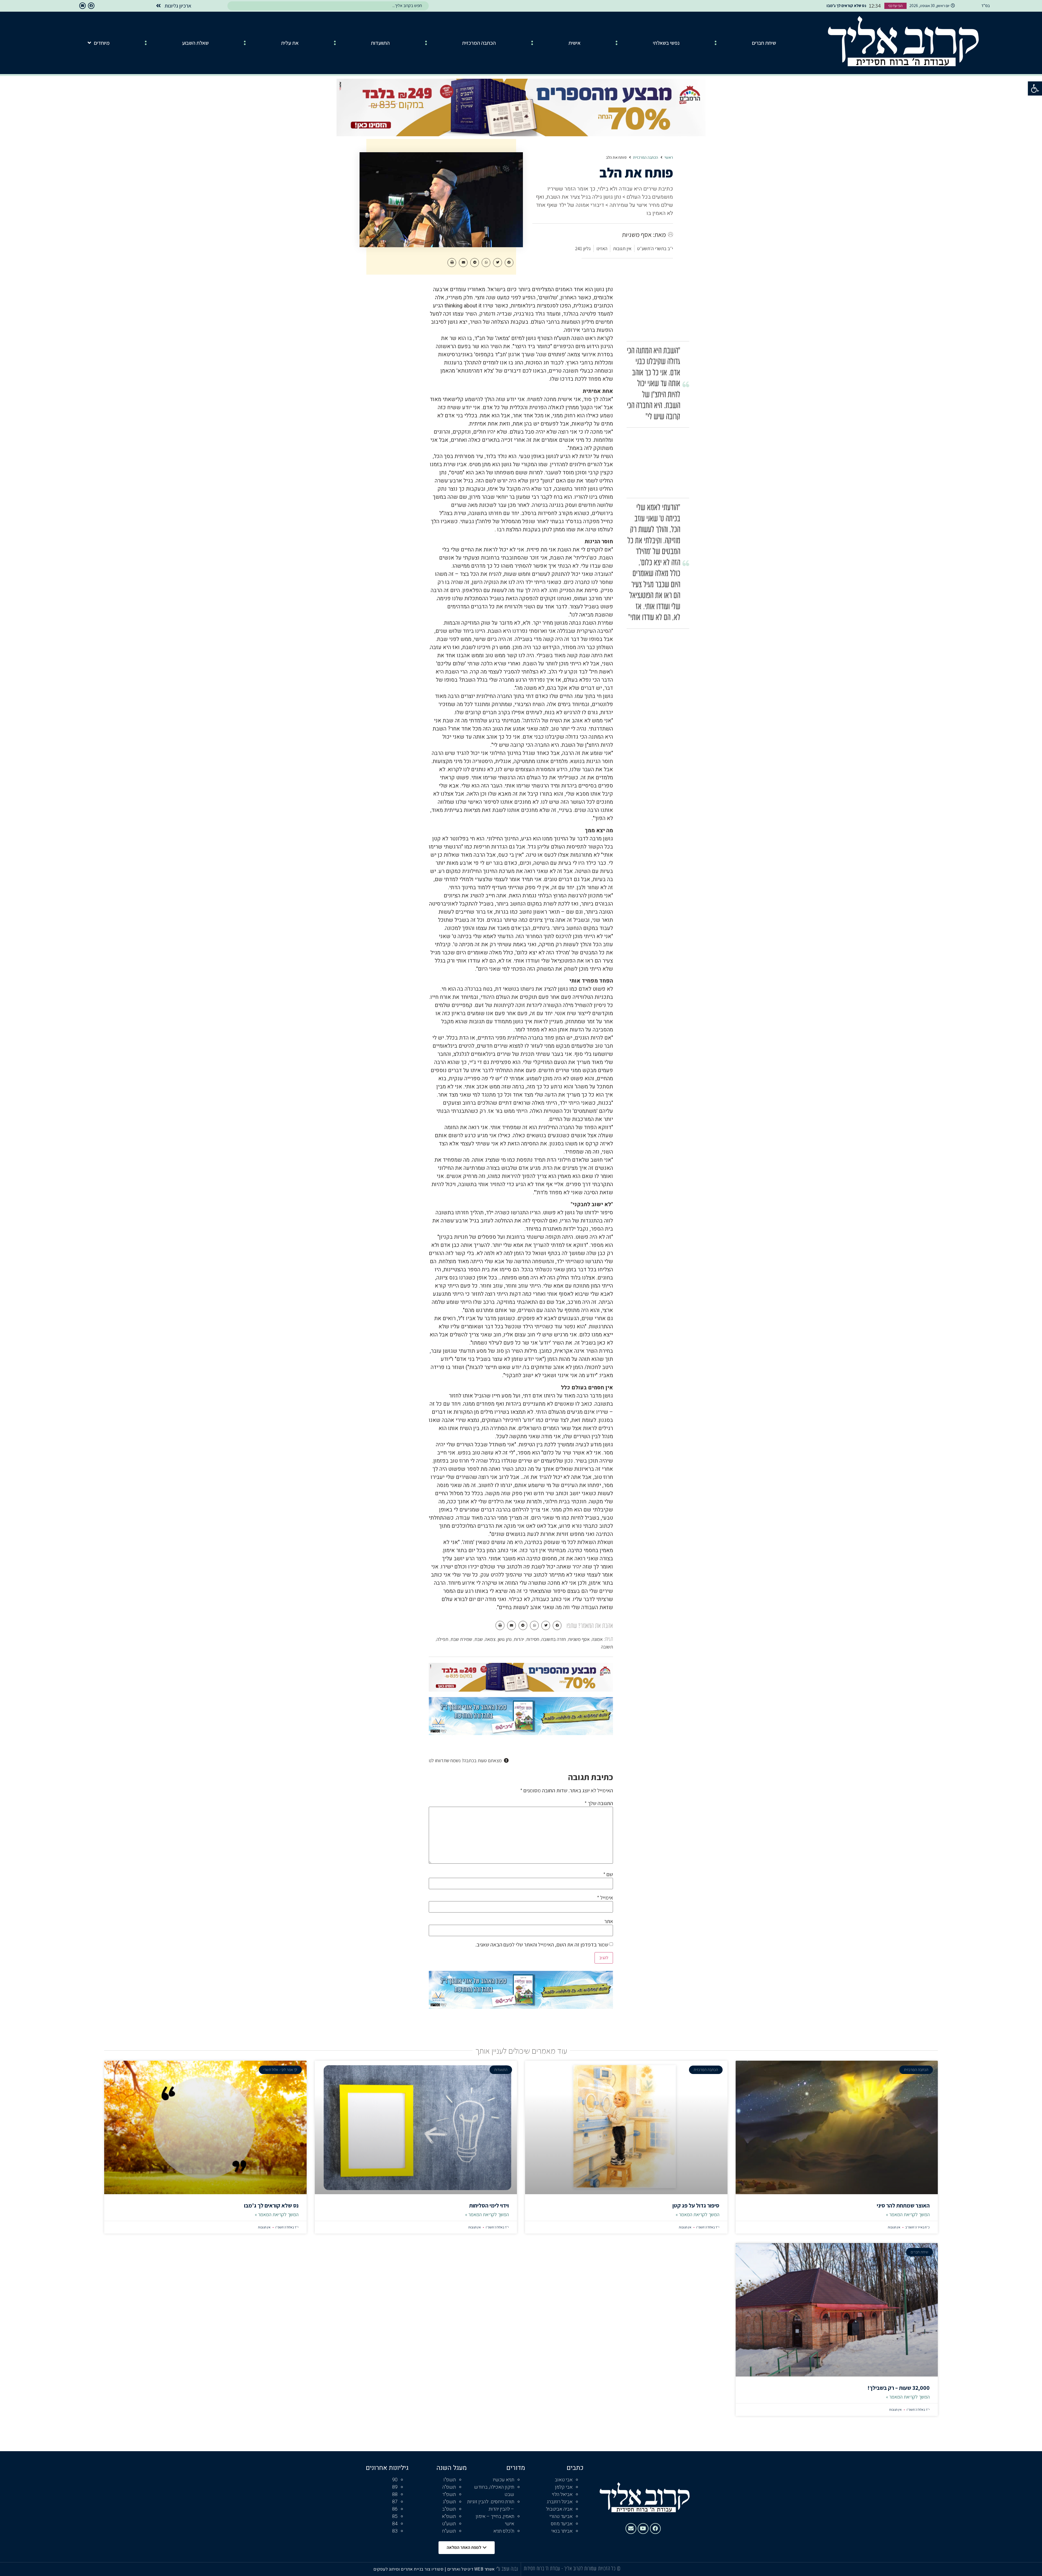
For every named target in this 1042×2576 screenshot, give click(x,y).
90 (395, 2480)
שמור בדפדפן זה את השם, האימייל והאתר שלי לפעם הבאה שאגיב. (542, 1945)
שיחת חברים (764, 43)
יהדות (519, 1639)
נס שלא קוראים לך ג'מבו (271, 2205)
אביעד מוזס (562, 2524)
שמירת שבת (461, 1639)
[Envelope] (82, 6)
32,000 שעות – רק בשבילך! (899, 2388)
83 (395, 2531)
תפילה (442, 1639)
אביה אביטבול (559, 2509)
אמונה (597, 1639)
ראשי (669, 158)
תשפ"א (449, 2516)
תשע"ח (449, 2531)
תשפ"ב (449, 2509)
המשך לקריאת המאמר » (908, 2214)
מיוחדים (102, 43)
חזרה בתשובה (554, 1639)
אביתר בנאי (562, 2531)
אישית (574, 43)
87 (395, 2502)
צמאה (490, 1639)
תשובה (607, 1647)
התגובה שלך (599, 1803)
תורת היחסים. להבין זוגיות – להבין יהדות (491, 2505)
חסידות (533, 1639)
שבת (479, 1639)
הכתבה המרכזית (479, 43)
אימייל (605, 1898)
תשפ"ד (449, 2494)
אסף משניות (579, 1639)
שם (608, 1874)
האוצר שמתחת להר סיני (903, 2205)
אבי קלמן (564, 2487)
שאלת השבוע (195, 43)
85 (395, 2516)
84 (395, 2524)
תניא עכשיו (503, 2480)
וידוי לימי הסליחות (489, 2205)
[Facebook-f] (91, 6)
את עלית (290, 43)
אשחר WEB (485, 2569)
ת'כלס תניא (504, 2531)
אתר (609, 1921)
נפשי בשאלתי (666, 43)
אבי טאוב (564, 2480)
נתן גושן (505, 1639)
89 (395, 2487)
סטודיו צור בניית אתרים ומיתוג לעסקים (408, 2569)
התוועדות (380, 43)
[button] (1035, 88)
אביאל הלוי (562, 2494)
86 (395, 2509)
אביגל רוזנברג (560, 2502)
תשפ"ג (449, 2502)
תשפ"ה (449, 2487)
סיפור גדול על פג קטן (696, 2205)
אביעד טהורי (561, 2516)
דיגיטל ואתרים (461, 2569)
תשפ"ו (450, 2480)
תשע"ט (449, 2524)
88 (395, 2494)
